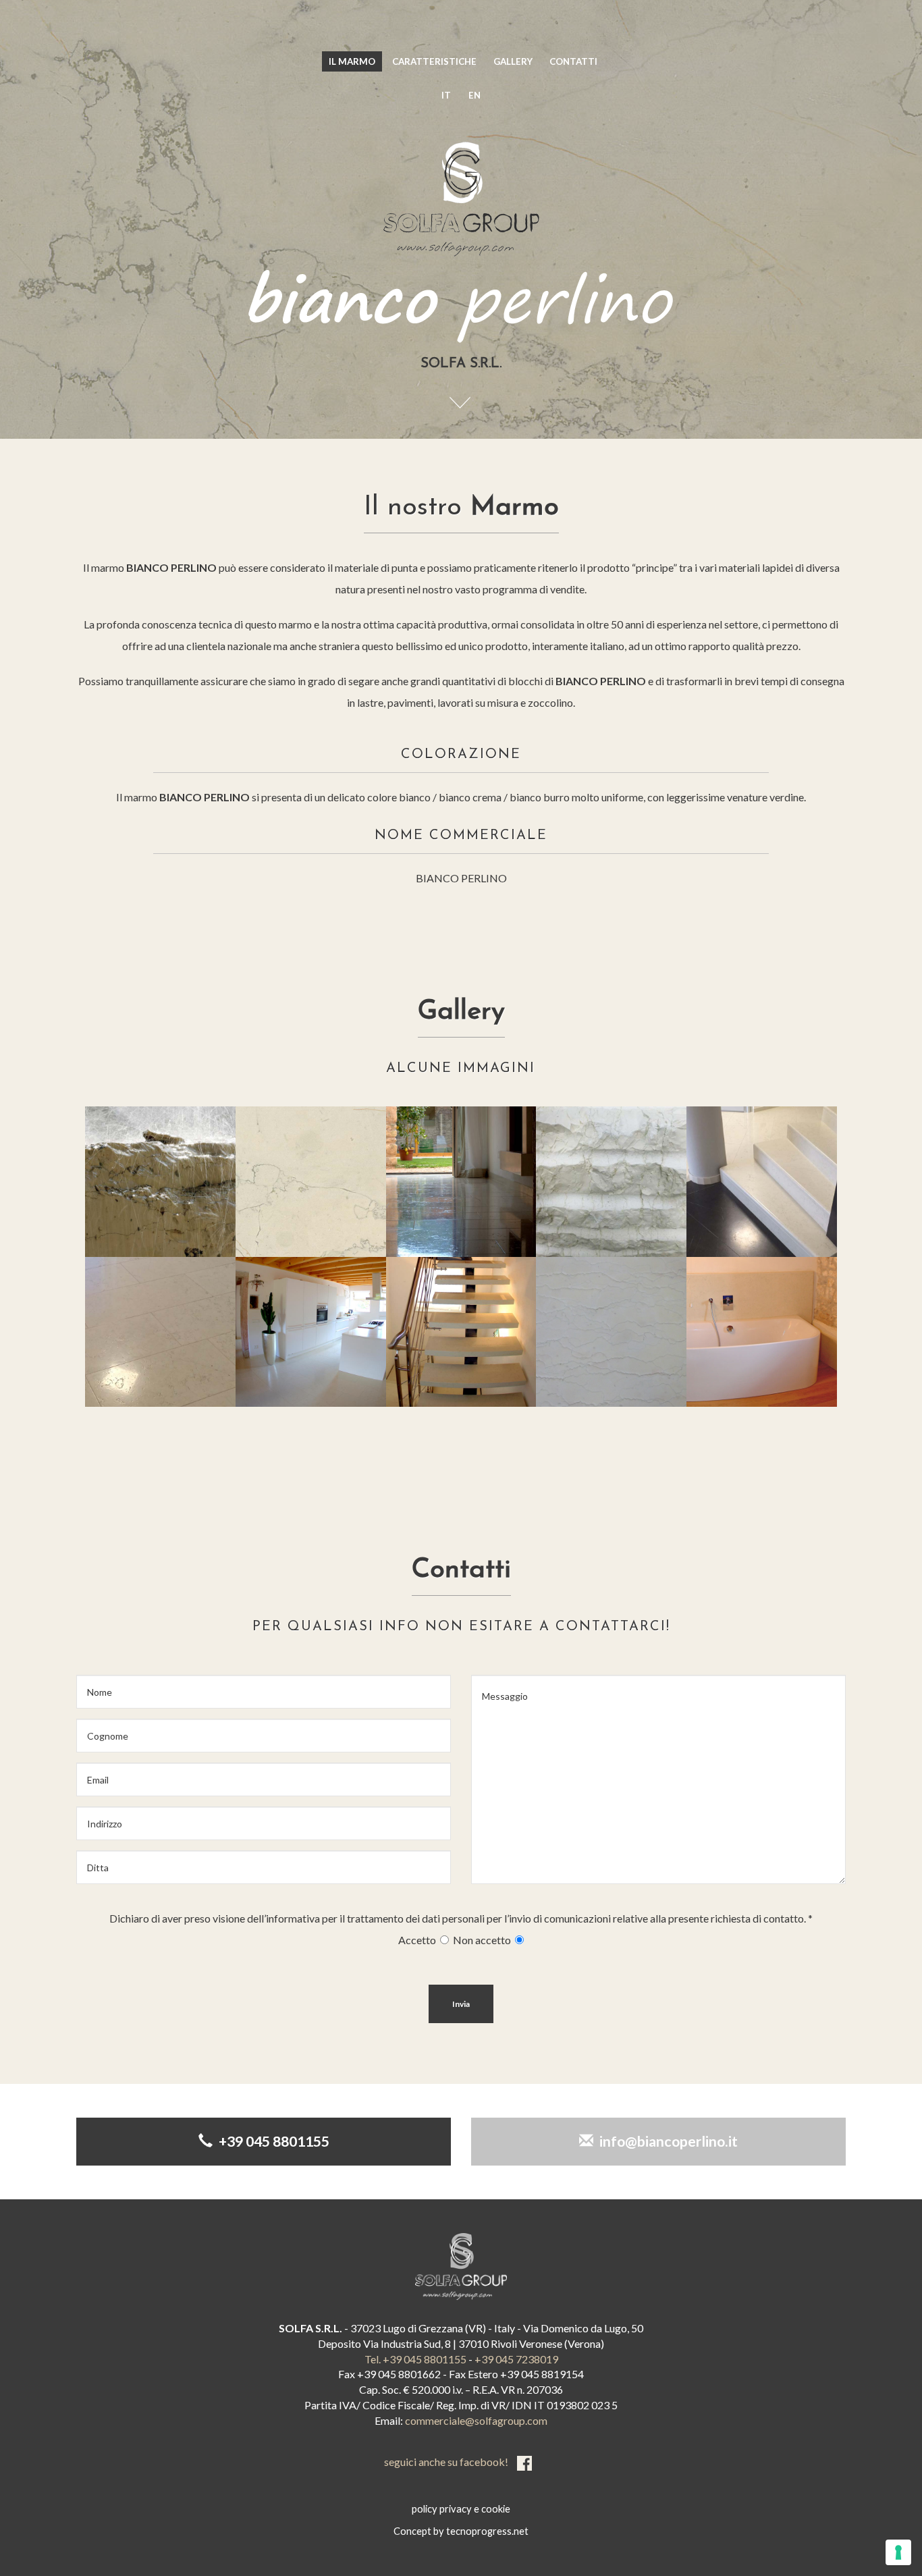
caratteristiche (434, 61)
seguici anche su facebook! (447, 2462)
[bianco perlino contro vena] (611, 1332)
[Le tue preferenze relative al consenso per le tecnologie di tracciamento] (898, 2552)
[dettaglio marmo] (311, 1182)
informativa (293, 1918)
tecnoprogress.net (487, 2531)
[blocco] (611, 1182)
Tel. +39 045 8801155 (415, 2359)
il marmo (352, 61)
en (474, 95)
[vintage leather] (461, 1182)
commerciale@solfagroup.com (476, 2420)
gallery (513, 61)
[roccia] (160, 1182)
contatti (573, 61)
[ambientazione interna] (762, 1332)
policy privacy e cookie (461, 2509)
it (446, 95)
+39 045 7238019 (516, 2359)
